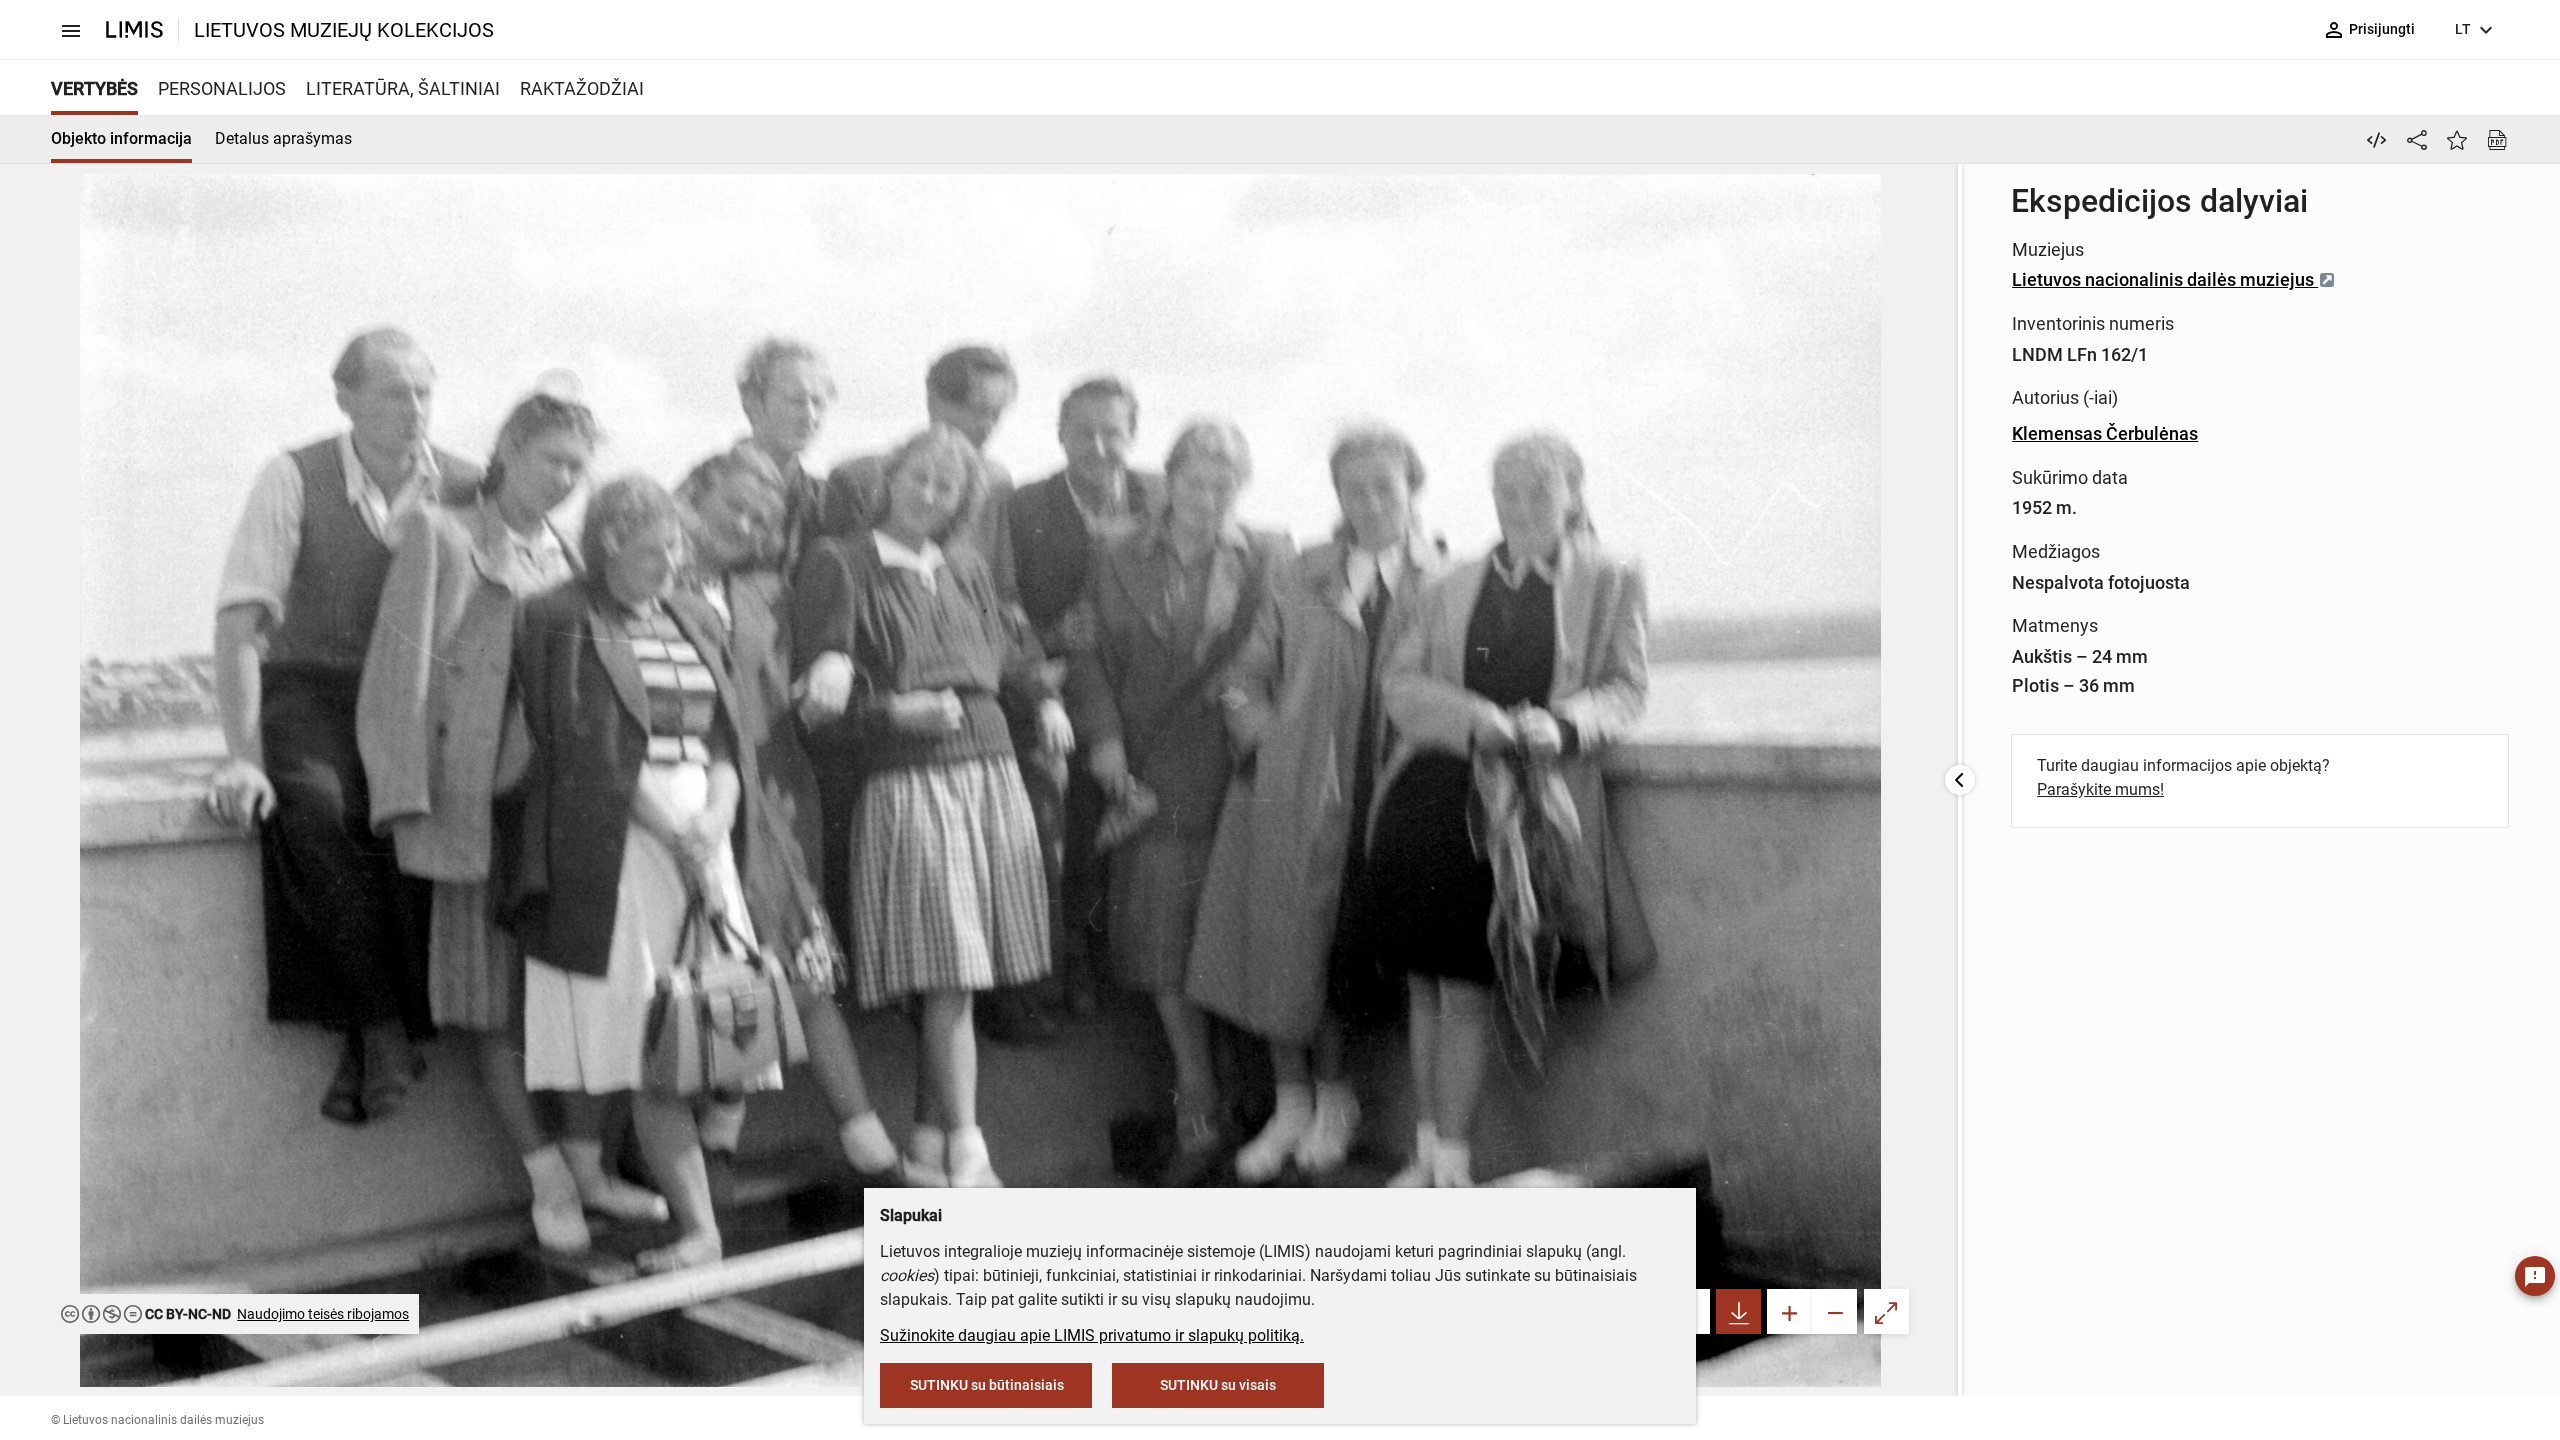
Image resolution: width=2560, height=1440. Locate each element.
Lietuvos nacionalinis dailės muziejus (2165, 279)
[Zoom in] (1789, 1311)
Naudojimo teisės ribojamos (323, 1314)
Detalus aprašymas (283, 138)
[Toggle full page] (1886, 1311)
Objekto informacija (121, 138)
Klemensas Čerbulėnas (2105, 433)
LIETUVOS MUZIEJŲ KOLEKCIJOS (344, 30)
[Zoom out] (1834, 1311)
